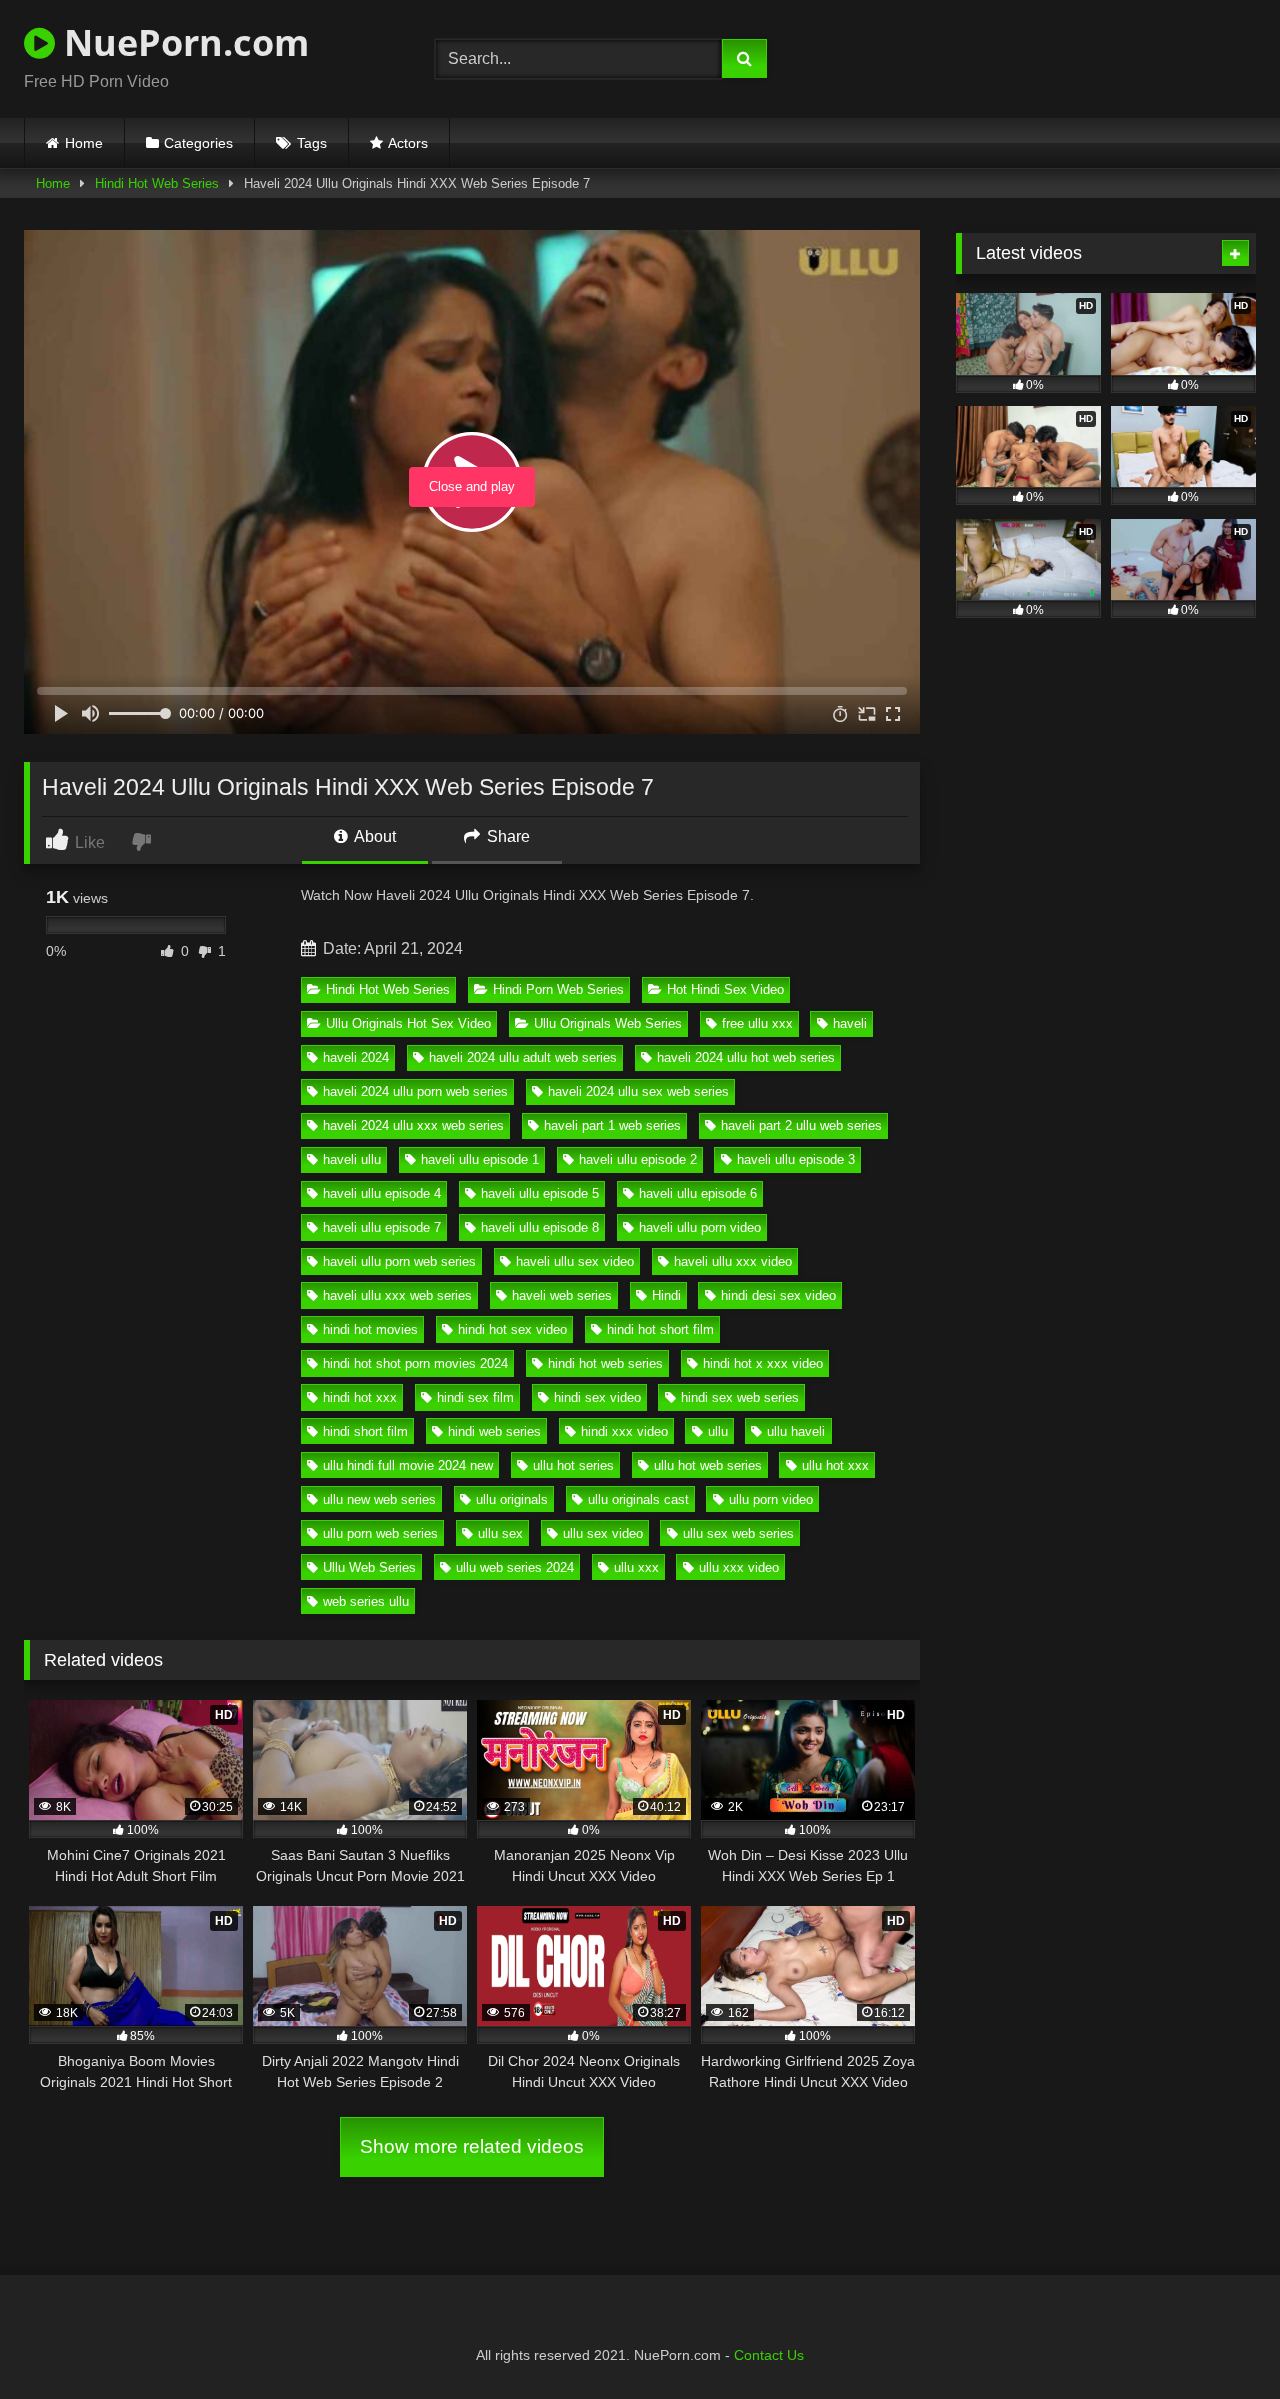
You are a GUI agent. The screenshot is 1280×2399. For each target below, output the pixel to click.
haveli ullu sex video (575, 1261)
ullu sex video (603, 1533)
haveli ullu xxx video (733, 1261)
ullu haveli (796, 1431)
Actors (408, 143)
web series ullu (366, 1601)
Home (84, 143)
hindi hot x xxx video (763, 1363)
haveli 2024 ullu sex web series (638, 1091)
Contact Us (769, 2355)
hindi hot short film (660, 1329)
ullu (718, 1431)
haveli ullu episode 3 (796, 1159)
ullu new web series (379, 1499)
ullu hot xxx (835, 1465)
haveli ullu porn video (700, 1227)
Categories (198, 143)
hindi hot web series (605, 1363)
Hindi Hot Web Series (157, 183)
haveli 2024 (356, 1057)
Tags (312, 143)
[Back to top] (1218, 2339)
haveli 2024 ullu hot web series (746, 1057)
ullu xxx (636, 1567)
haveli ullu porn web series (399, 1261)
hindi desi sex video (778, 1295)
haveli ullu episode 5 (540, 1193)
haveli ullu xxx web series (397, 1295)
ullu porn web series (380, 1533)
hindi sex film (475, 1397)
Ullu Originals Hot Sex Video (408, 1023)
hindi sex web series (740, 1397)
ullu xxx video (739, 1567)
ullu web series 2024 (515, 1567)
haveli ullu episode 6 (698, 1193)
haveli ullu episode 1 (480, 1159)
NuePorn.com (182, 42)
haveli (850, 1023)
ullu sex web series (738, 1533)
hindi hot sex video (512, 1329)
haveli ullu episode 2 (638, 1159)
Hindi (666, 1295)
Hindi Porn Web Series (558, 989)
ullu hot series (573, 1465)
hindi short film (365, 1431)
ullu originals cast (638, 1499)
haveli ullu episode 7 (382, 1227)
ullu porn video (771, 1499)
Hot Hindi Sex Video (725, 989)
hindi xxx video (624, 1431)
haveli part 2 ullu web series (801, 1125)
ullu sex (500, 1533)
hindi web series (494, 1431)
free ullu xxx (757, 1023)
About (373, 836)
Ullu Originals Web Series (608, 1023)
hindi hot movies (370, 1329)
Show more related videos (472, 2146)
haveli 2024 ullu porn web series (415, 1091)
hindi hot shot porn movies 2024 (415, 1363)
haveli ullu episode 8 (540, 1227)
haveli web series (562, 1295)
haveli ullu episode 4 (382, 1193)
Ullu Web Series (369, 1567)
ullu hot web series (708, 1465)
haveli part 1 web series (612, 1125)
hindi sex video (597, 1397)
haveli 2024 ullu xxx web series (413, 1125)
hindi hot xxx (360, 1397)
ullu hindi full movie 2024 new (408, 1465)
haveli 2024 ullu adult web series (523, 1057)
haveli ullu (352, 1159)
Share (506, 836)
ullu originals (512, 1499)
